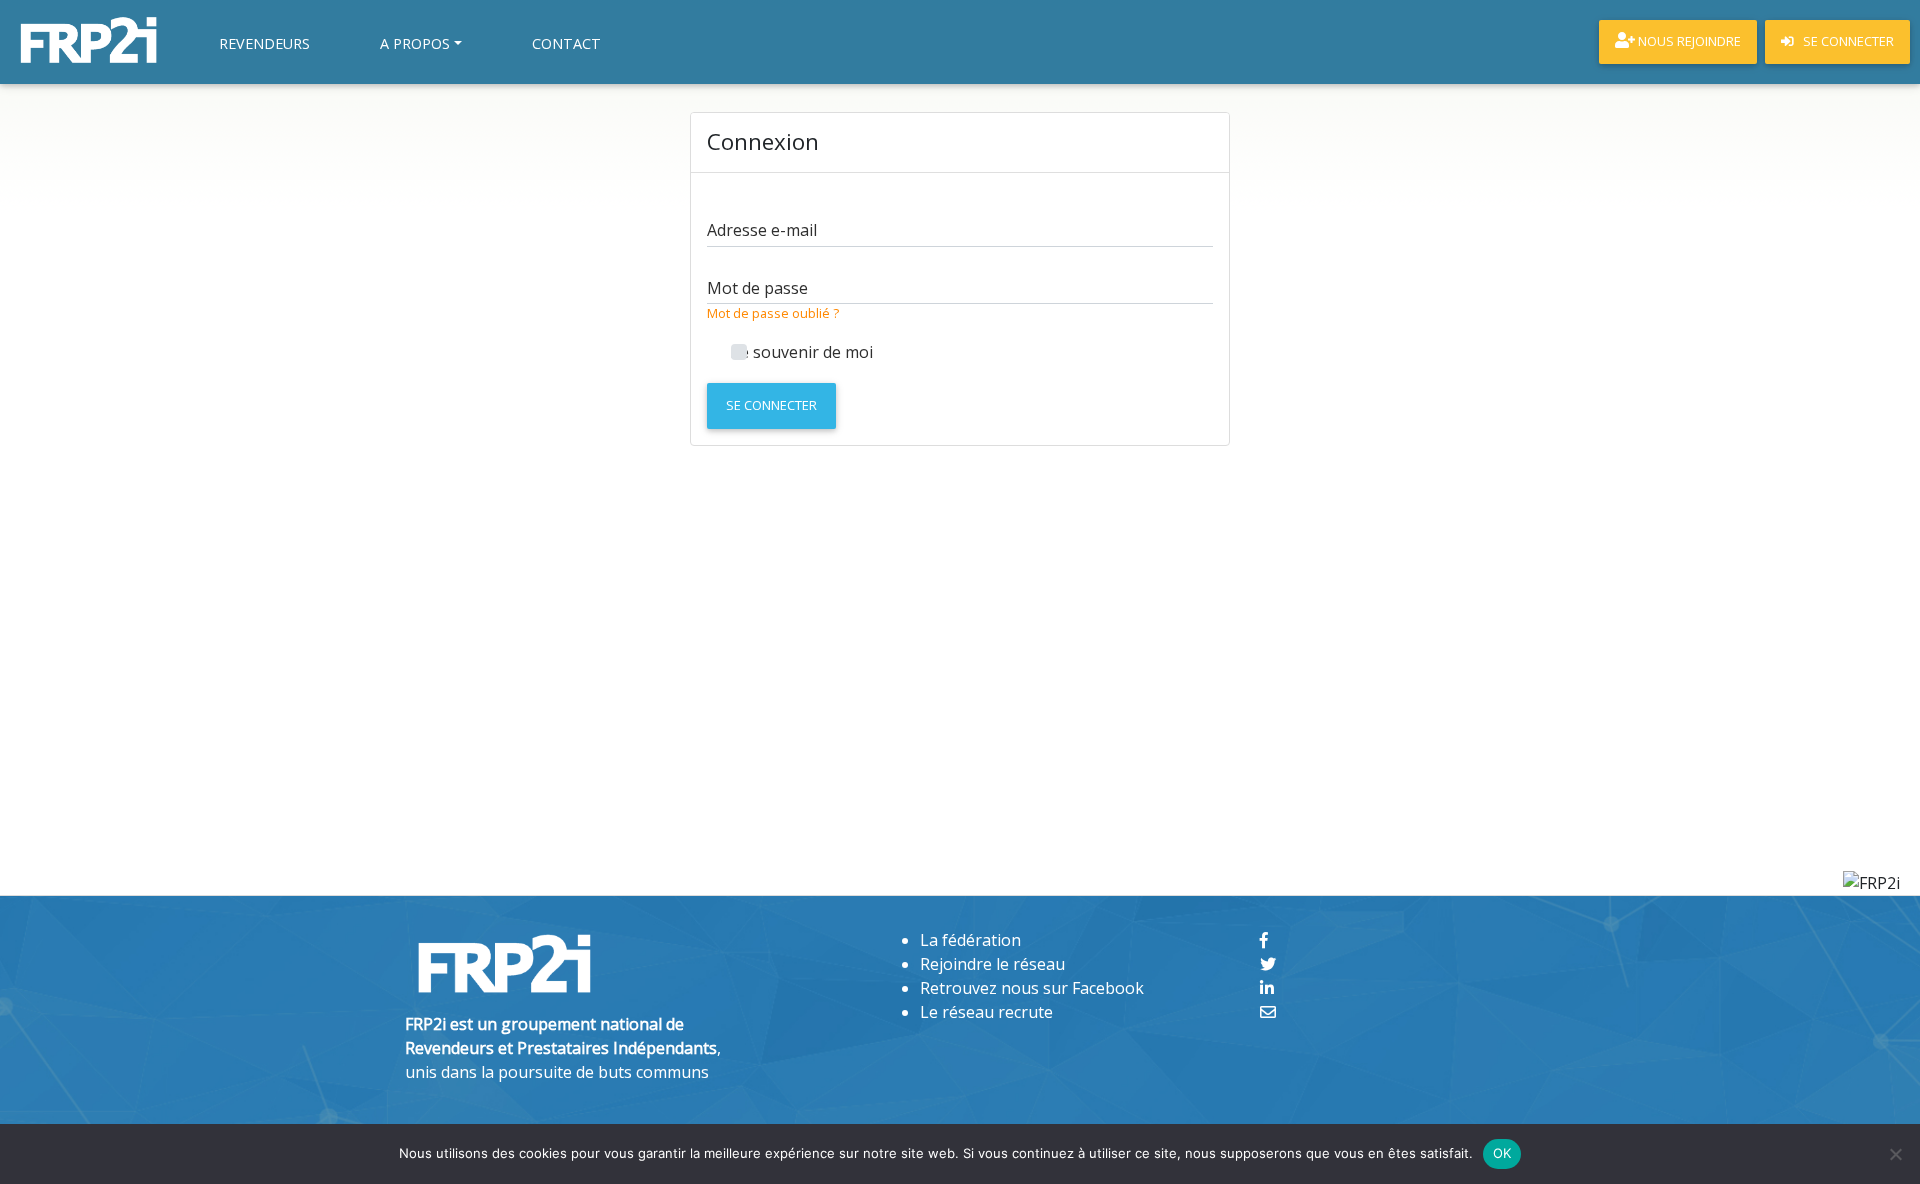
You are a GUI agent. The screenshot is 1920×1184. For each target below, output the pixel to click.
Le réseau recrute (986, 1012)
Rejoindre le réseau (992, 964)
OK (1502, 1153)
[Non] (1895, 1154)
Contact (566, 43)
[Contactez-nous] (1268, 1012)
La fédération (970, 940)
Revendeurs (264, 43)
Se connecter (771, 405)
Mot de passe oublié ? (773, 313)
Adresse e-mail (762, 230)
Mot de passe (757, 288)
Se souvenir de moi (802, 352)
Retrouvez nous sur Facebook (1032, 988)
